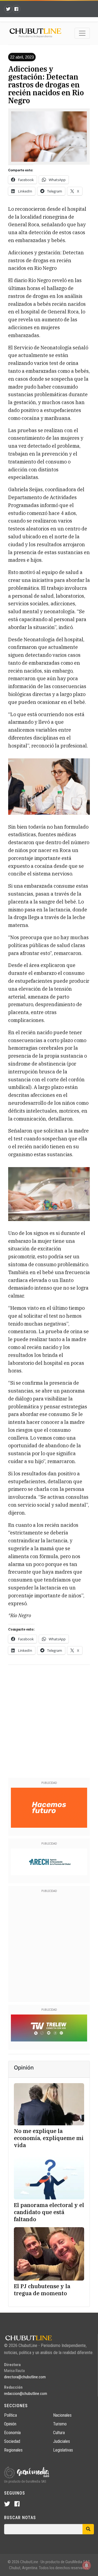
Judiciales (62, 2441)
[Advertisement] (49, 1720)
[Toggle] (82, 33)
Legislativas (63, 2450)
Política (10, 2415)
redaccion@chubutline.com (26, 2394)
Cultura (59, 2433)
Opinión (10, 2424)
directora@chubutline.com (25, 2377)
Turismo (60, 2424)
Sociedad (12, 2441)
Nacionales (62, 2415)
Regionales (13, 2450)
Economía (12, 2433)
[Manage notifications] (87, 2565)
